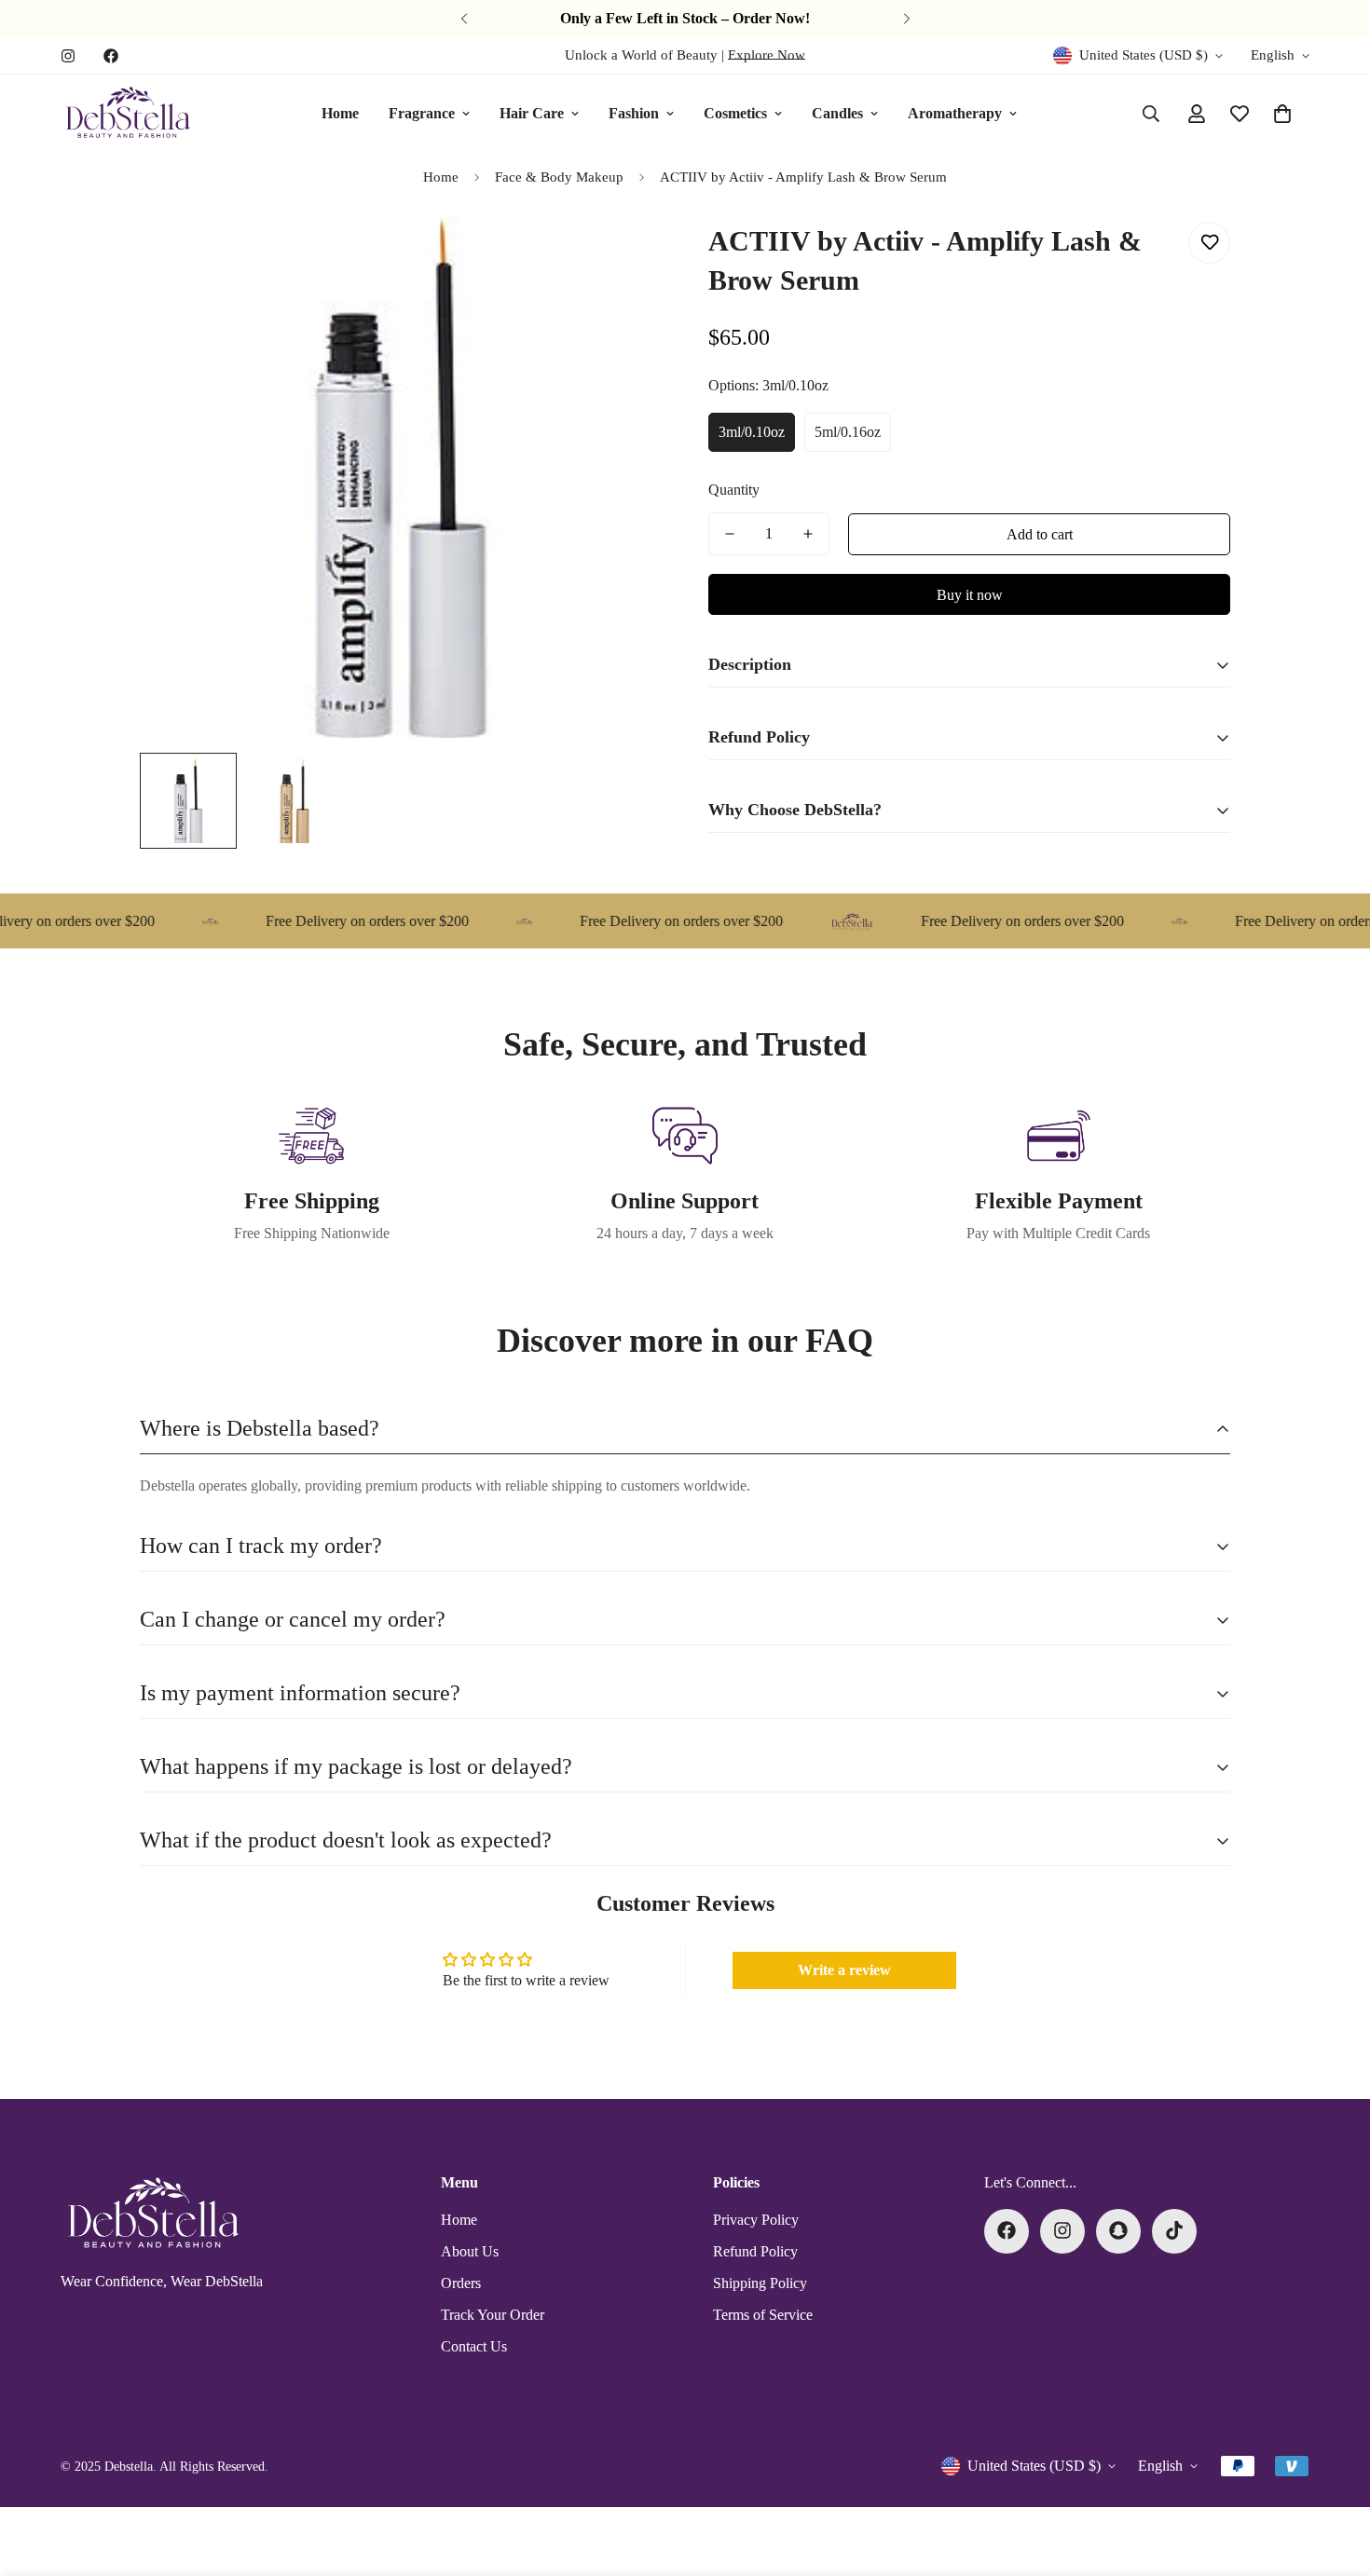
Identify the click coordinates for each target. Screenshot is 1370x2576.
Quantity (734, 490)
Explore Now (767, 55)
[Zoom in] (622, 257)
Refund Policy (755, 2250)
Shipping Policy (760, 2282)
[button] (1282, 114)
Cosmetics (735, 113)
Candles (837, 113)
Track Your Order (493, 2314)
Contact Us (474, 2345)
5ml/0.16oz (848, 432)
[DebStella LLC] (128, 114)
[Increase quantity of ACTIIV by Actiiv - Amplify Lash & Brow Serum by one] (808, 534)
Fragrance (422, 113)
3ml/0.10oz (752, 432)
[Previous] (464, 19)
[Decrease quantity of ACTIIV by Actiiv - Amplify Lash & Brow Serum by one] (730, 534)
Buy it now (970, 595)
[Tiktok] (1174, 2230)
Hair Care (532, 113)
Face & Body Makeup (559, 177)
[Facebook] (111, 56)
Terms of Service (763, 2314)
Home (340, 113)
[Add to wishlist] (1209, 243)
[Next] (906, 19)
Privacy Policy (756, 2219)
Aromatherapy (955, 113)
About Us (470, 2250)
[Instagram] (68, 56)
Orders (461, 2282)
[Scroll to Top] (1334, 2474)
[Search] (1151, 114)
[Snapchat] (1118, 2230)
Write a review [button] (844, 1970)
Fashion (634, 113)
